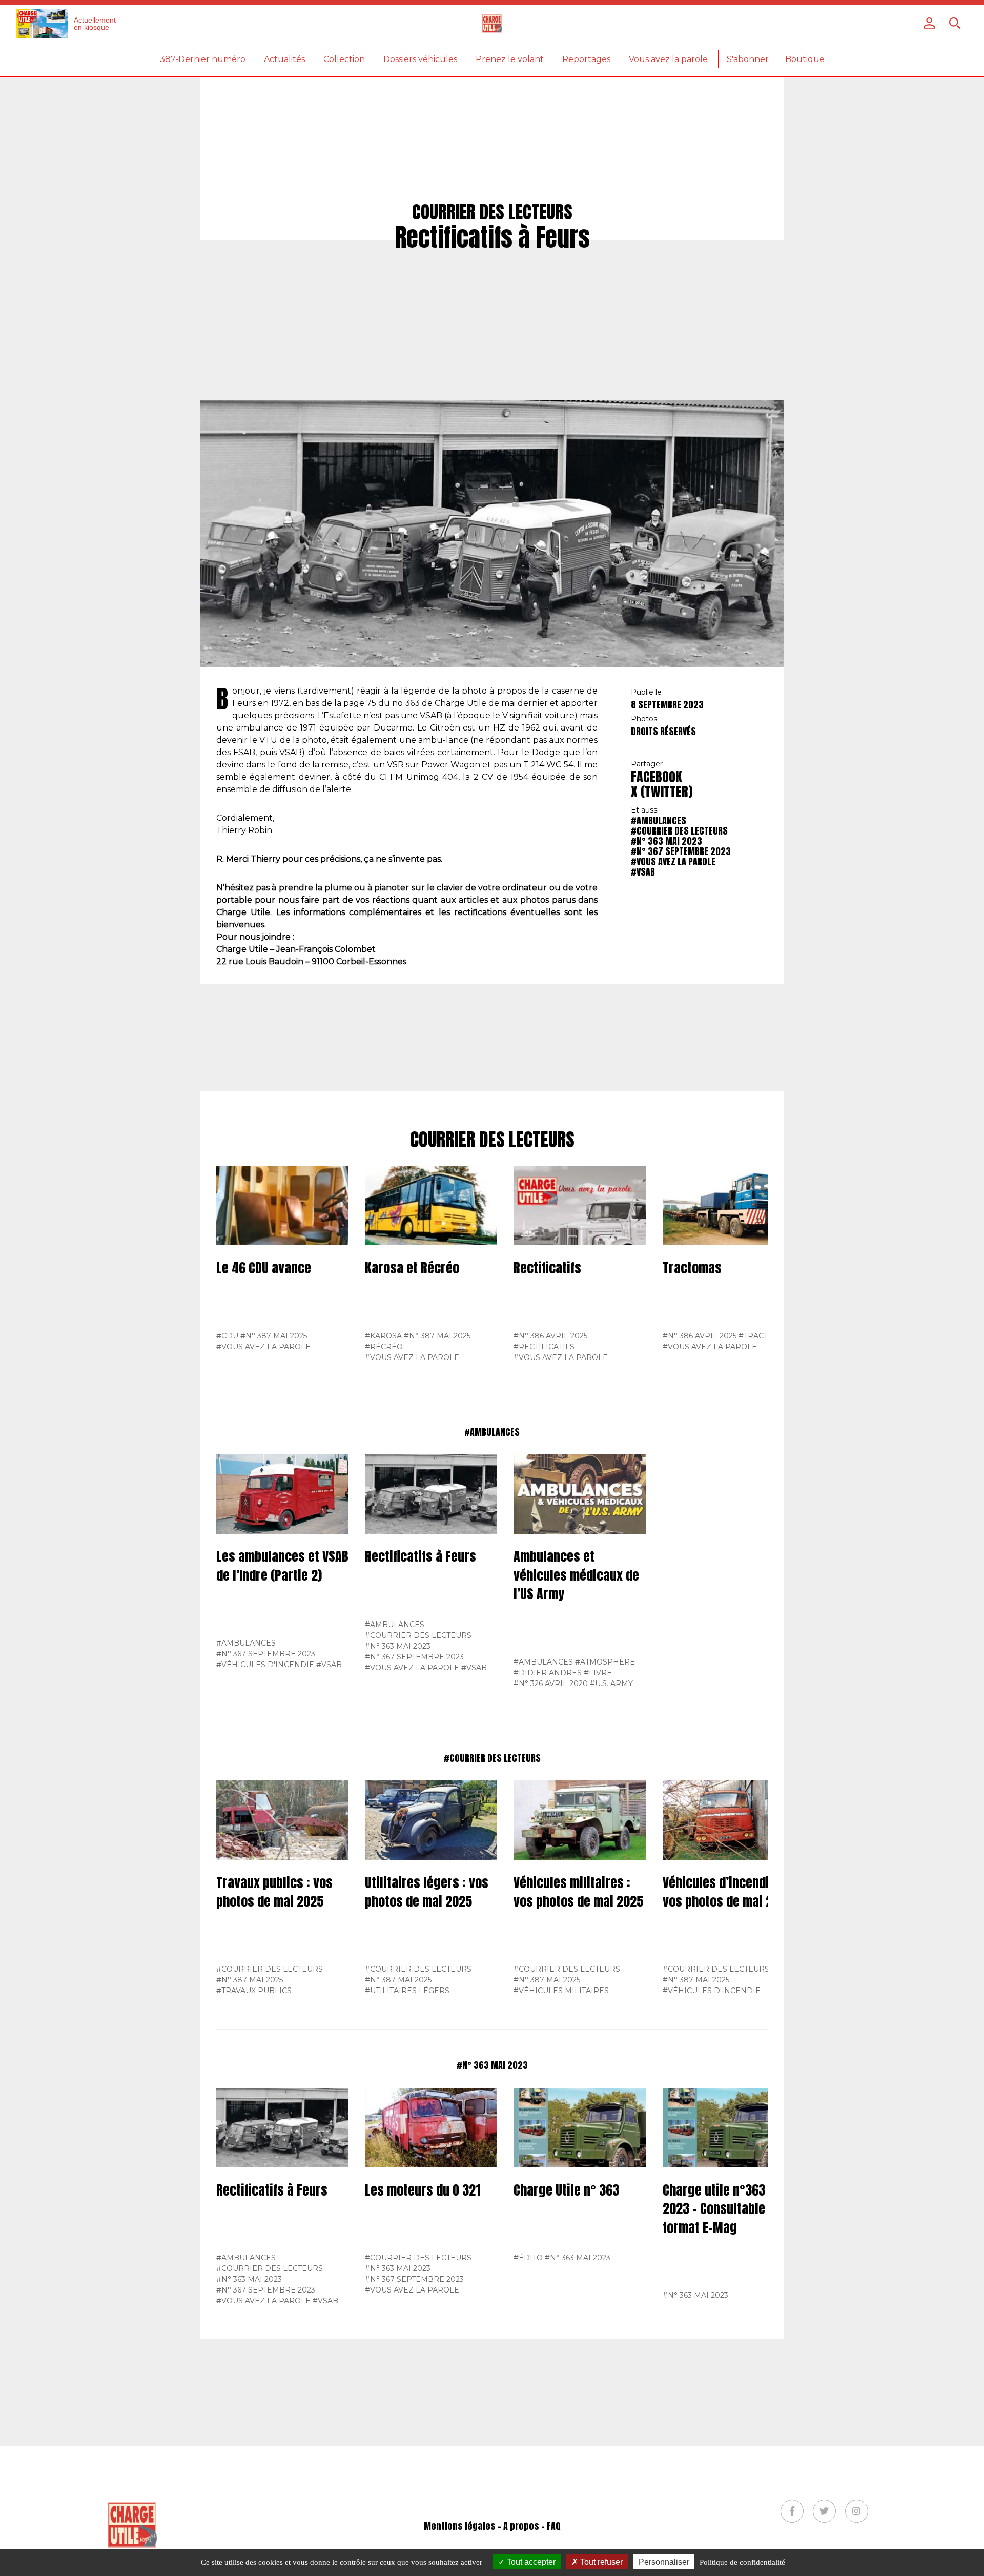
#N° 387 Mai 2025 (274, 1336)
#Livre (598, 1673)
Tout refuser (600, 2562)
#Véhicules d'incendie (265, 1665)
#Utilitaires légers (407, 1991)
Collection (344, 59)
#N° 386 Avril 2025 (550, 1336)
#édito (528, 2258)
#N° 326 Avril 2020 (551, 1683)
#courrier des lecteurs (679, 831)
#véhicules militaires (561, 1991)
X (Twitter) (662, 792)
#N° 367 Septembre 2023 (681, 851)
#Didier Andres (548, 1673)
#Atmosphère (605, 1662)
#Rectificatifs (544, 1347)
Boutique (805, 59)
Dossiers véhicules (420, 59)
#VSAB (643, 872)
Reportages (586, 59)
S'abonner (748, 59)
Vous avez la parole (668, 59)
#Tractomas (765, 1336)
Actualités (284, 59)
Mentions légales (460, 2526)
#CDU (227, 1336)
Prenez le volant (510, 59)
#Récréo (384, 1347)
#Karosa (383, 1336)
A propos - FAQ (532, 2526)
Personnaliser (664, 2562)
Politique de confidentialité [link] (742, 2562)
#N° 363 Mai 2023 (667, 841)
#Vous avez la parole (673, 861)
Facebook (657, 777)
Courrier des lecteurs (492, 1140)
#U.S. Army (611, 1683)
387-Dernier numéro (203, 59)
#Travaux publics (254, 1991)
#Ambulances (659, 820)
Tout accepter (530, 2562)
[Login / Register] (929, 23)
